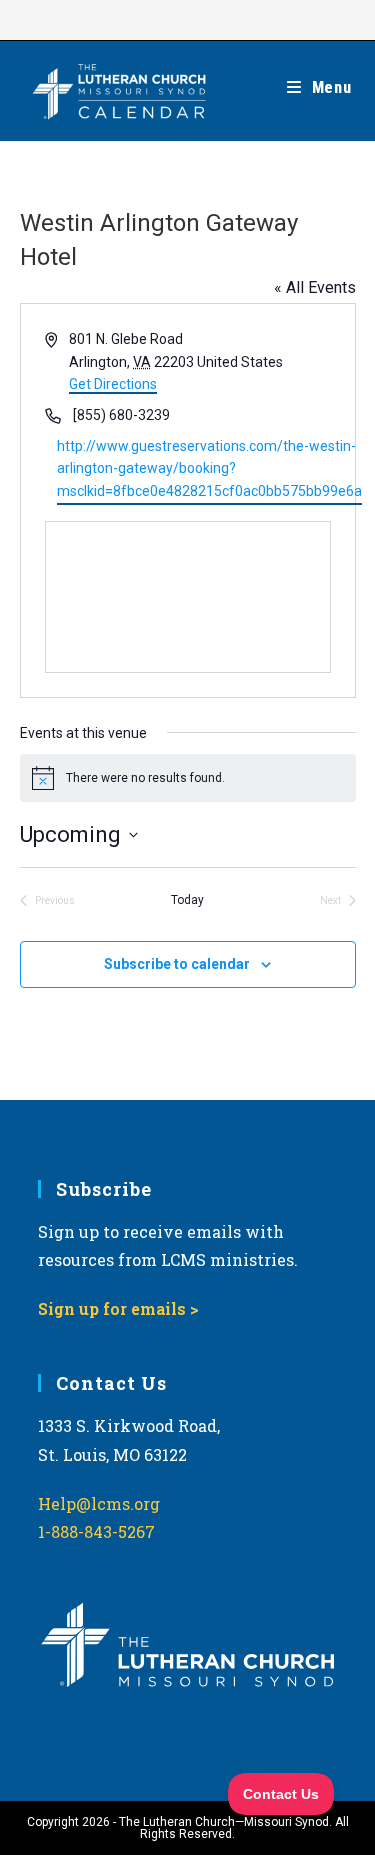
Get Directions (113, 384)
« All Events (315, 287)
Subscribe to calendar (177, 964)
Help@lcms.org (99, 1503)
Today (187, 900)
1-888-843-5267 (96, 1531)
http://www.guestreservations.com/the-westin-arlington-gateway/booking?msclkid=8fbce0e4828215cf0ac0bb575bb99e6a (209, 468)
